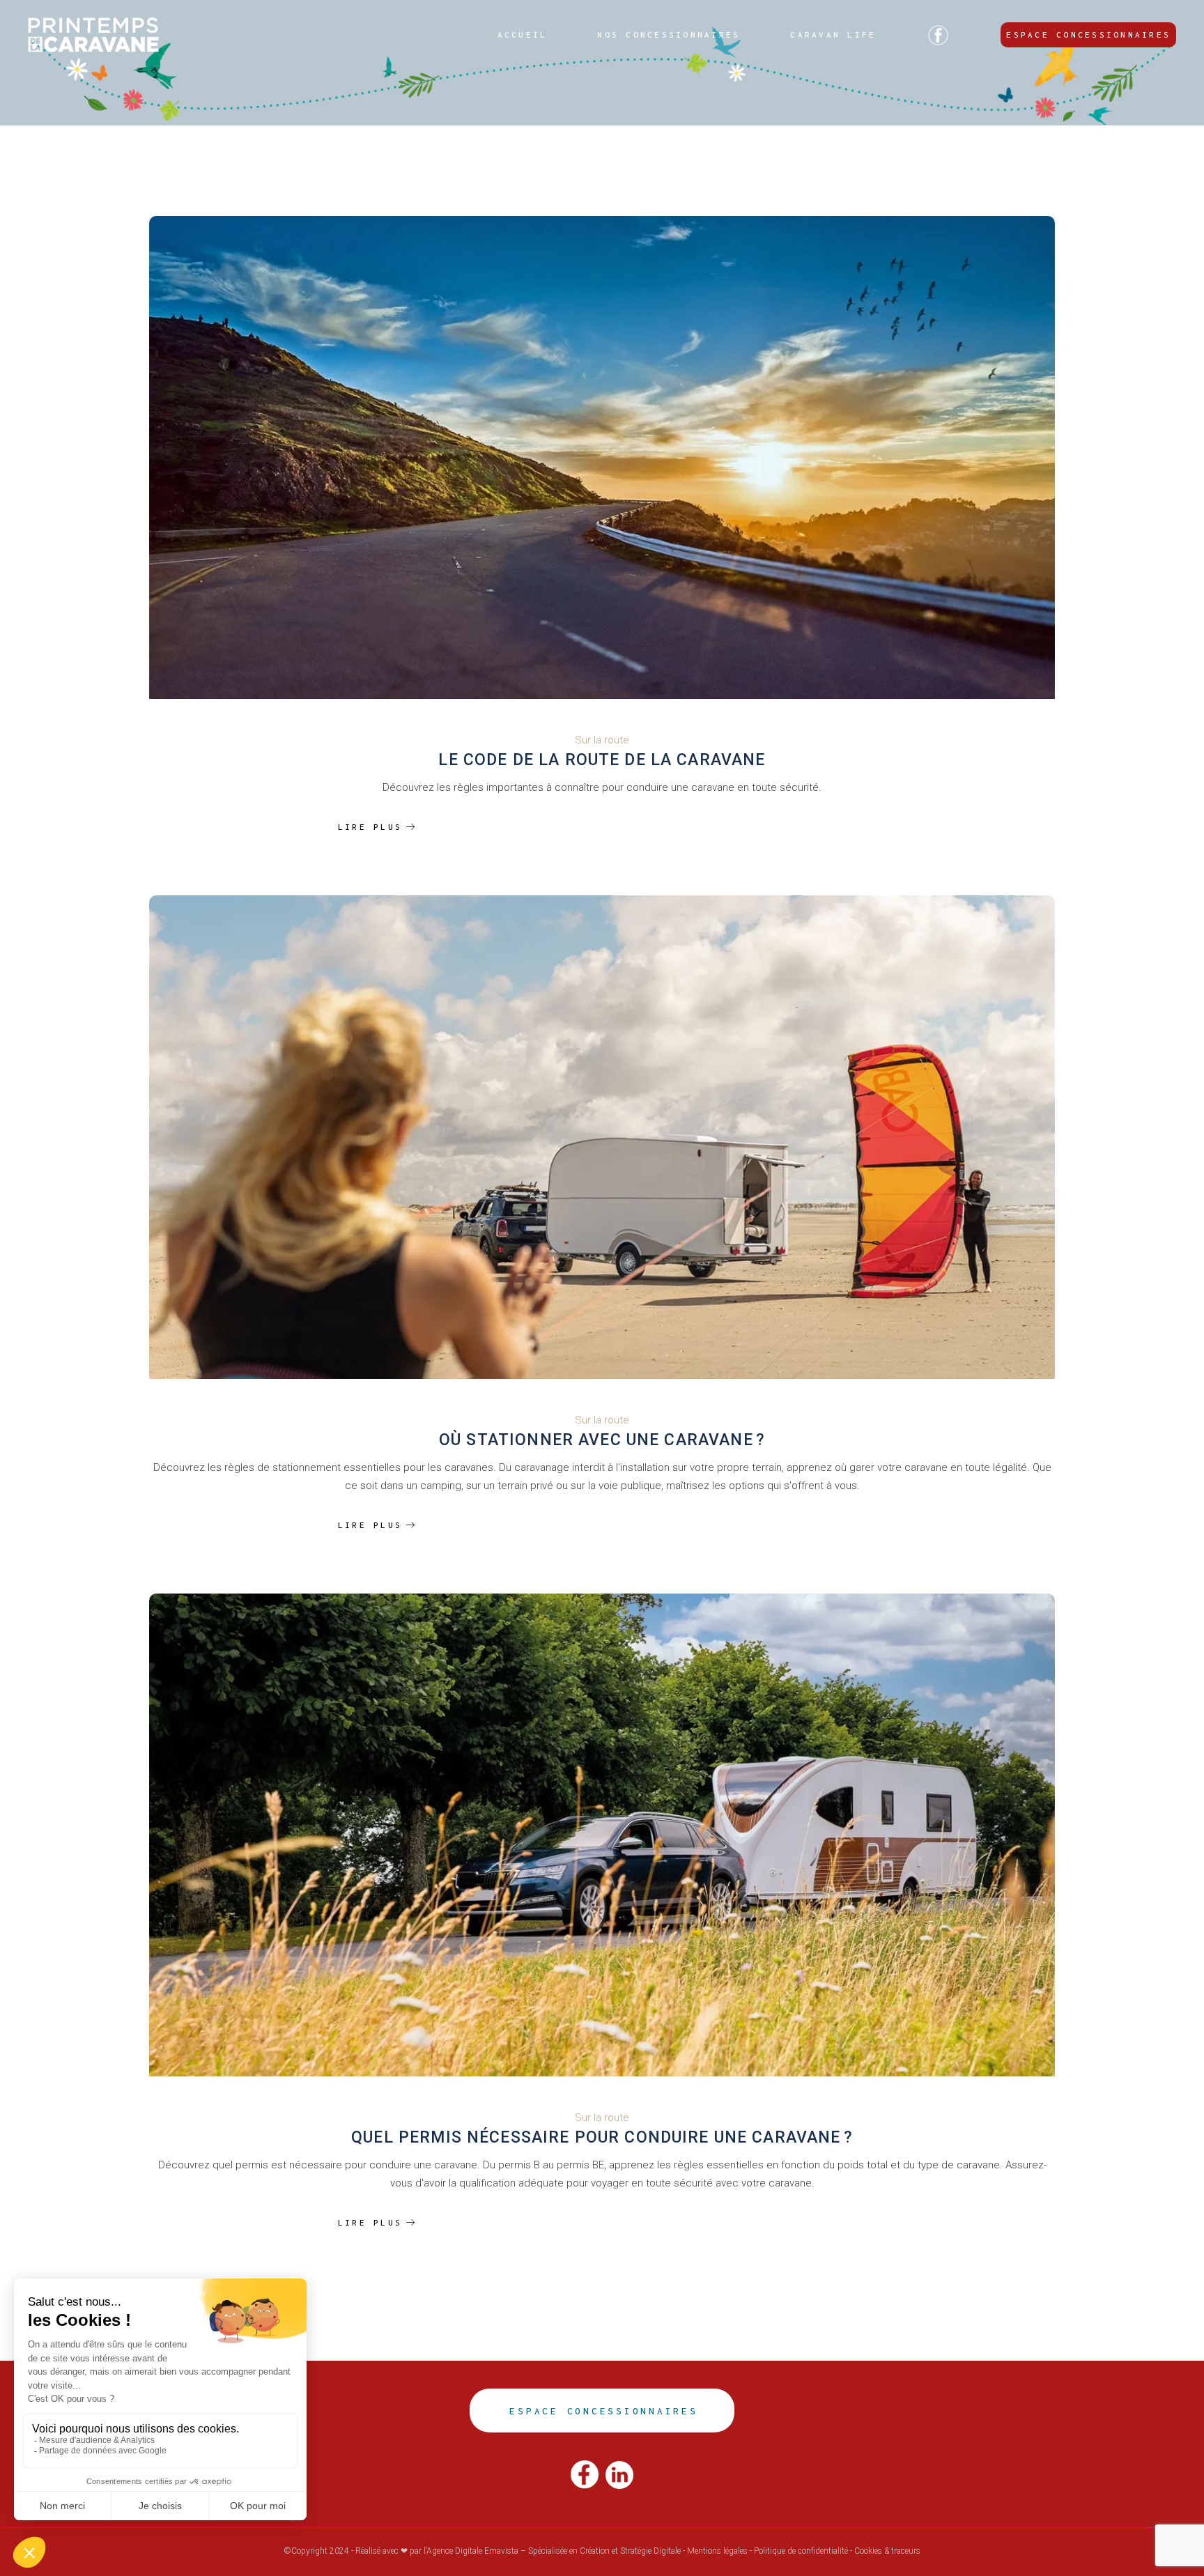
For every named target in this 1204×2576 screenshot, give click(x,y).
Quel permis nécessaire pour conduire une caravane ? (602, 2137)
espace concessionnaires (603, 2411)
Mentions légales (717, 2551)
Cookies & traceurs (887, 2551)
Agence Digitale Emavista (472, 2551)
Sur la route (602, 740)
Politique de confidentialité (801, 2551)
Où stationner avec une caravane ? (602, 1440)
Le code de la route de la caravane (602, 760)
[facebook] (585, 2474)
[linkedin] (619, 2474)
